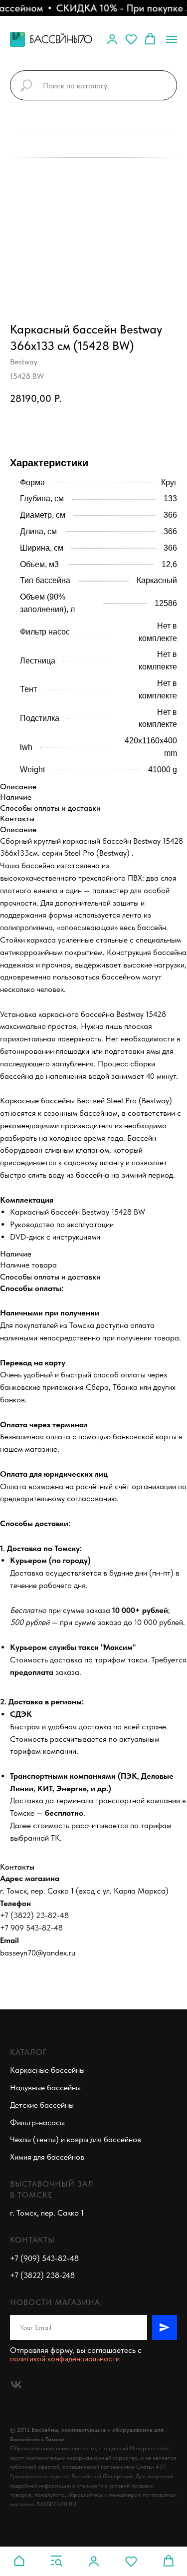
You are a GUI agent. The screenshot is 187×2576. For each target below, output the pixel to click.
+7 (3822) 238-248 (42, 2275)
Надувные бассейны (45, 2088)
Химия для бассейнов (47, 2157)
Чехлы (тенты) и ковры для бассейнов (76, 2139)
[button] (112, 39)
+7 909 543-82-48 (31, 1928)
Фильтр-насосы (37, 2122)
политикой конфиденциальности (65, 2359)
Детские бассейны (42, 2105)
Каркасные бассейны (47, 2070)
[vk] (16, 2385)
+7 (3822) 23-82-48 (34, 1915)
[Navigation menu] (172, 39)
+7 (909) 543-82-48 (44, 2258)
